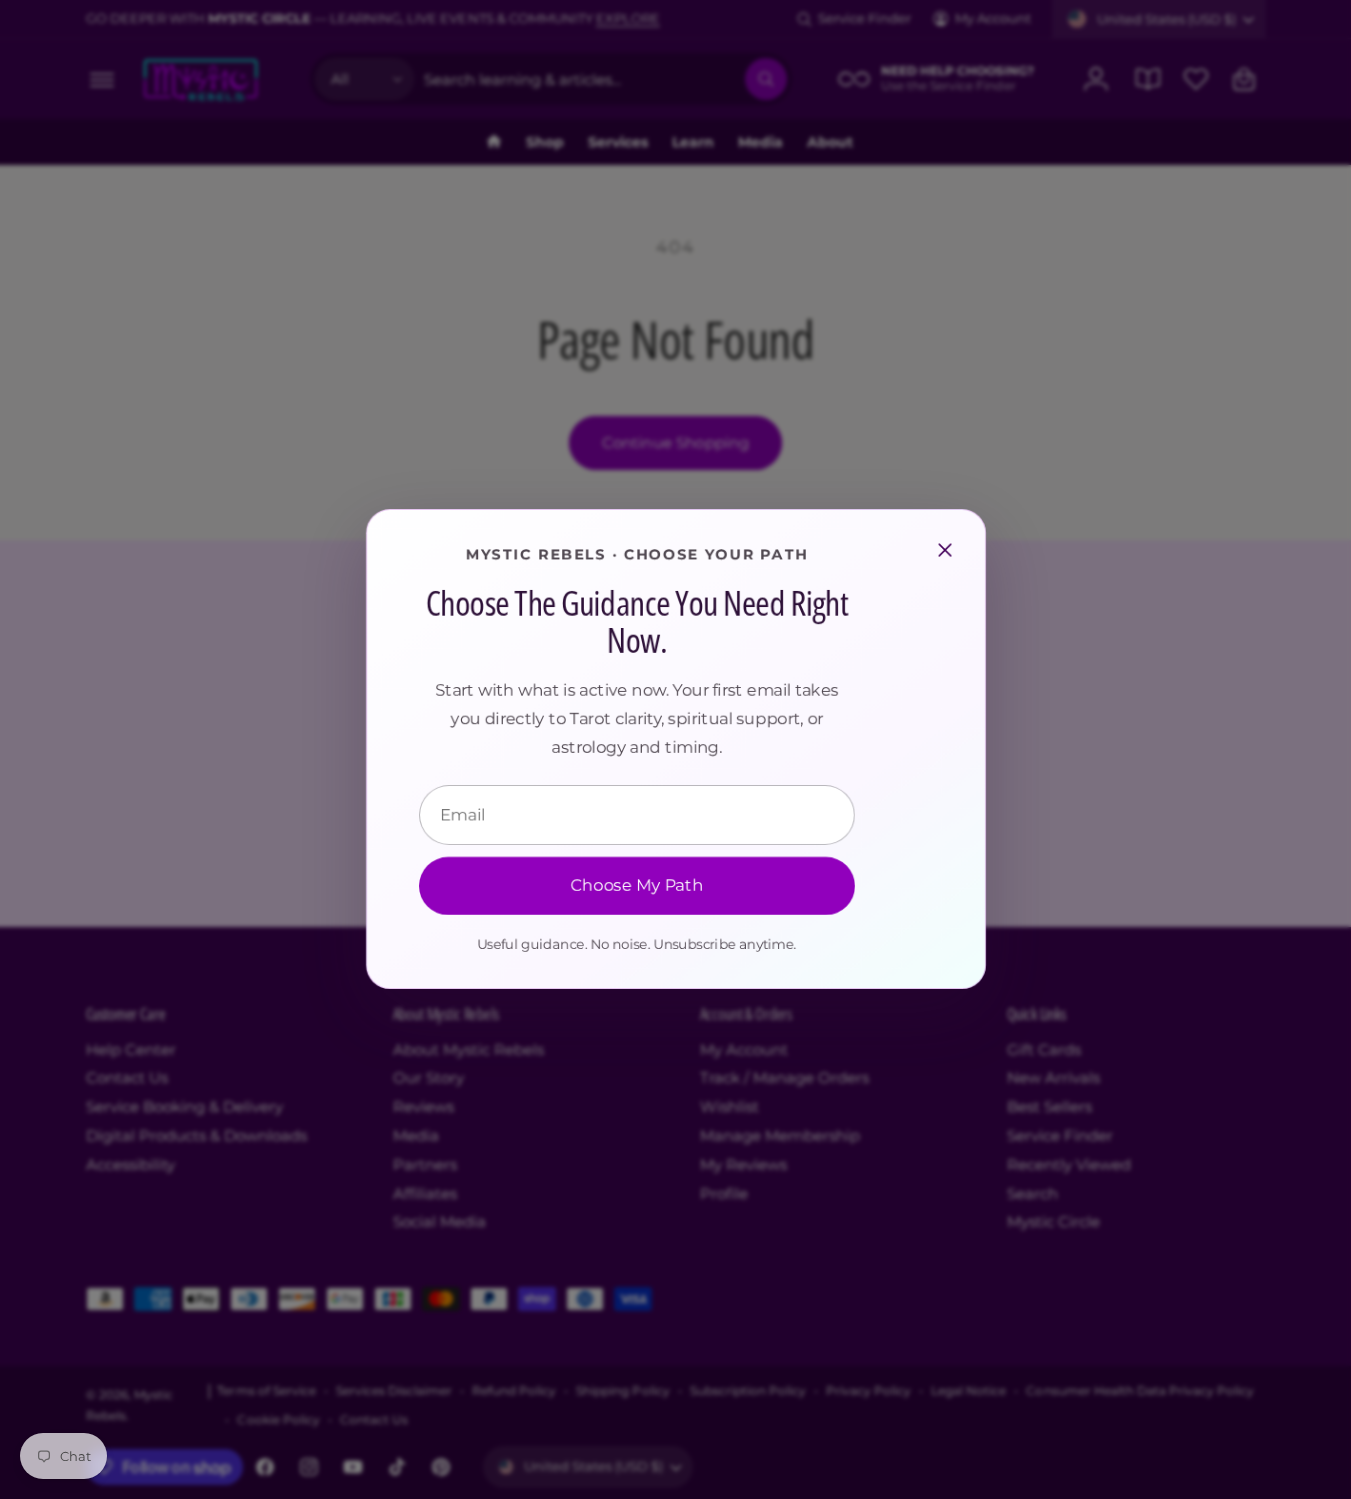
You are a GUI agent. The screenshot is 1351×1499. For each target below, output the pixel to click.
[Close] (945, 550)
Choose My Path (636, 886)
